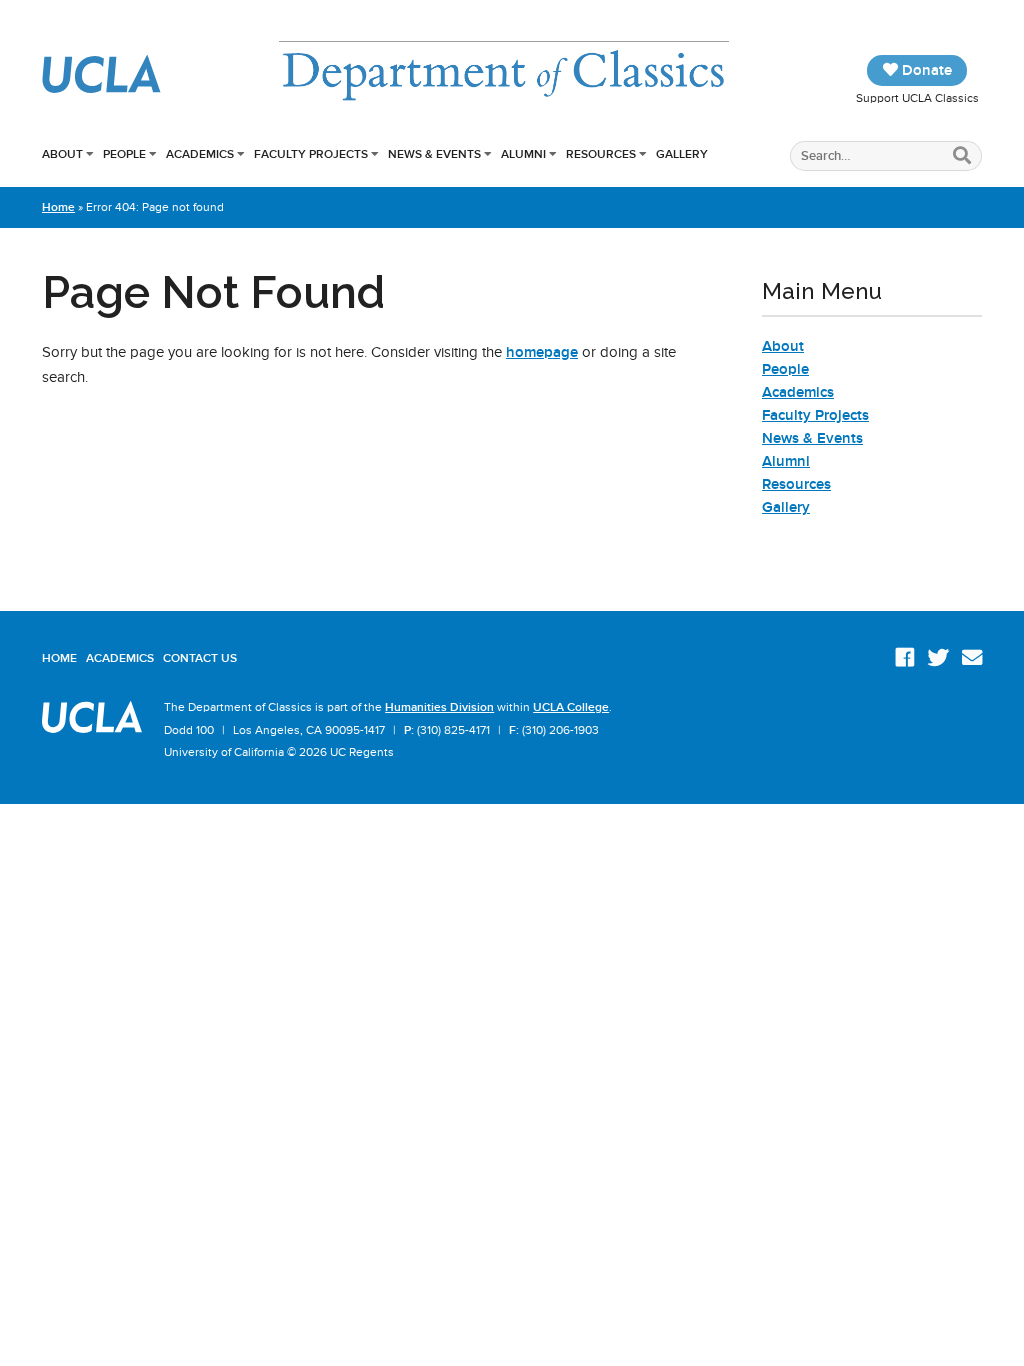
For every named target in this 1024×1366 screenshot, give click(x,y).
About (62, 154)
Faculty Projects (311, 154)
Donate (925, 70)
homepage (542, 352)
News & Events (434, 154)
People (124, 154)
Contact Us (200, 658)
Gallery (682, 154)
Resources (601, 154)
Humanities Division (439, 707)
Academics (200, 154)
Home (58, 207)
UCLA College (571, 707)
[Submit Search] (962, 156)
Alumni (523, 154)
